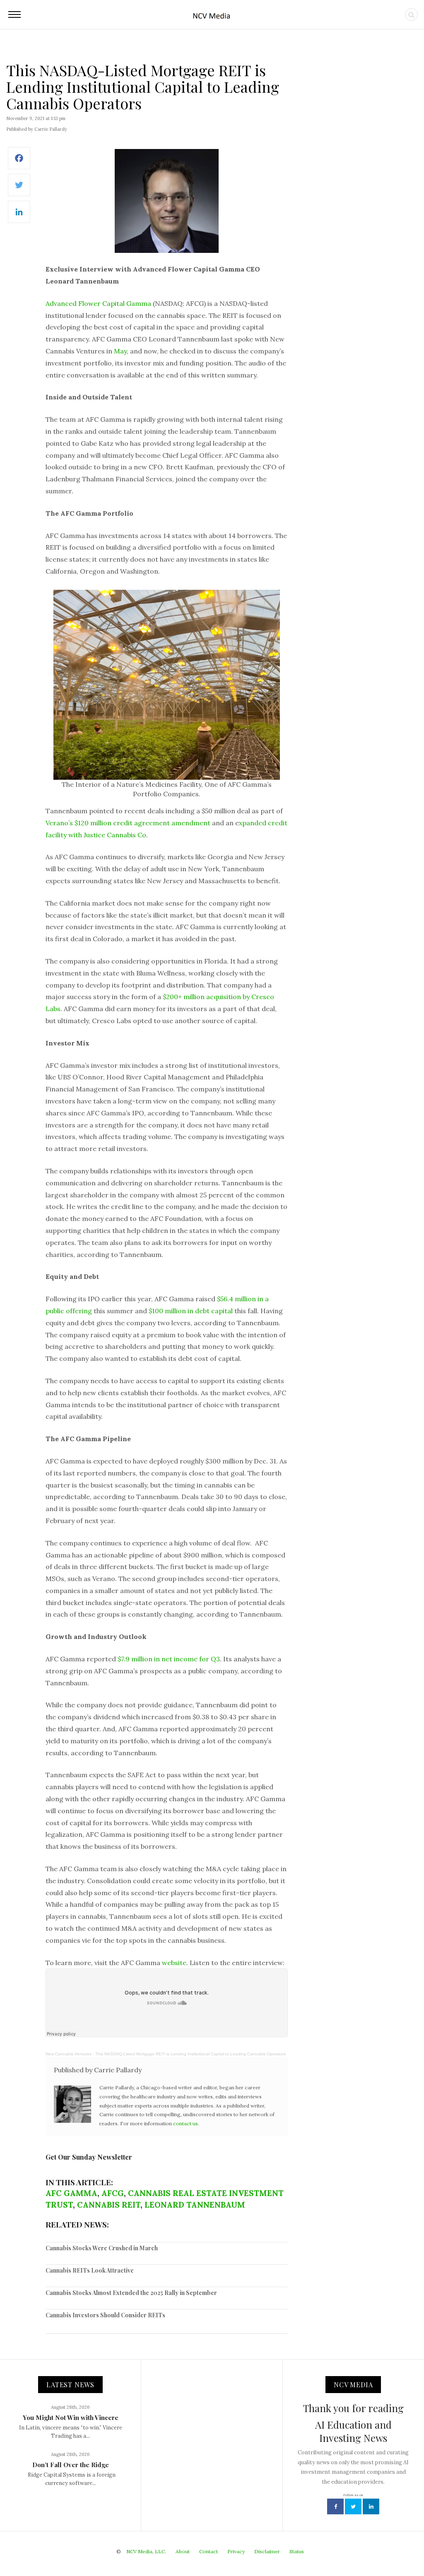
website (174, 1963)
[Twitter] (19, 189)
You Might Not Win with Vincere (71, 2417)
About (183, 2551)
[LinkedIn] (19, 216)
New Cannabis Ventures (69, 2054)
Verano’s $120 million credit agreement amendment (128, 823)
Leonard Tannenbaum (195, 2205)
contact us (185, 2123)
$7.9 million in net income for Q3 (169, 1659)
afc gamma (71, 2193)
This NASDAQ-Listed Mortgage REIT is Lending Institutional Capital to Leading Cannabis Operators (190, 2054)
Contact (208, 2551)
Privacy (236, 2551)
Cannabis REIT (109, 2205)
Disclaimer (267, 2551)
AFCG (113, 2193)
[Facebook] (19, 162)
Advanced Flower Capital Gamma (98, 303)
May (120, 351)
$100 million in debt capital (191, 1311)
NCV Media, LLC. (146, 2551)
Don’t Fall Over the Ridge (71, 2465)
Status (297, 2551)
